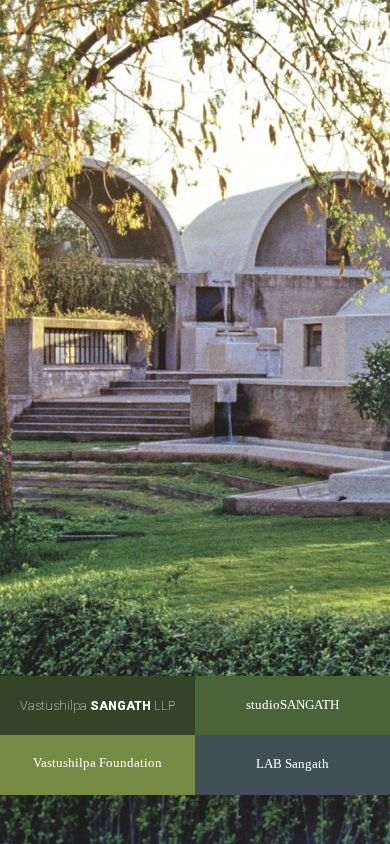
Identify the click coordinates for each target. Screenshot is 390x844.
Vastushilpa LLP (97, 705)
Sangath (292, 764)
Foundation (97, 763)
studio (292, 705)
